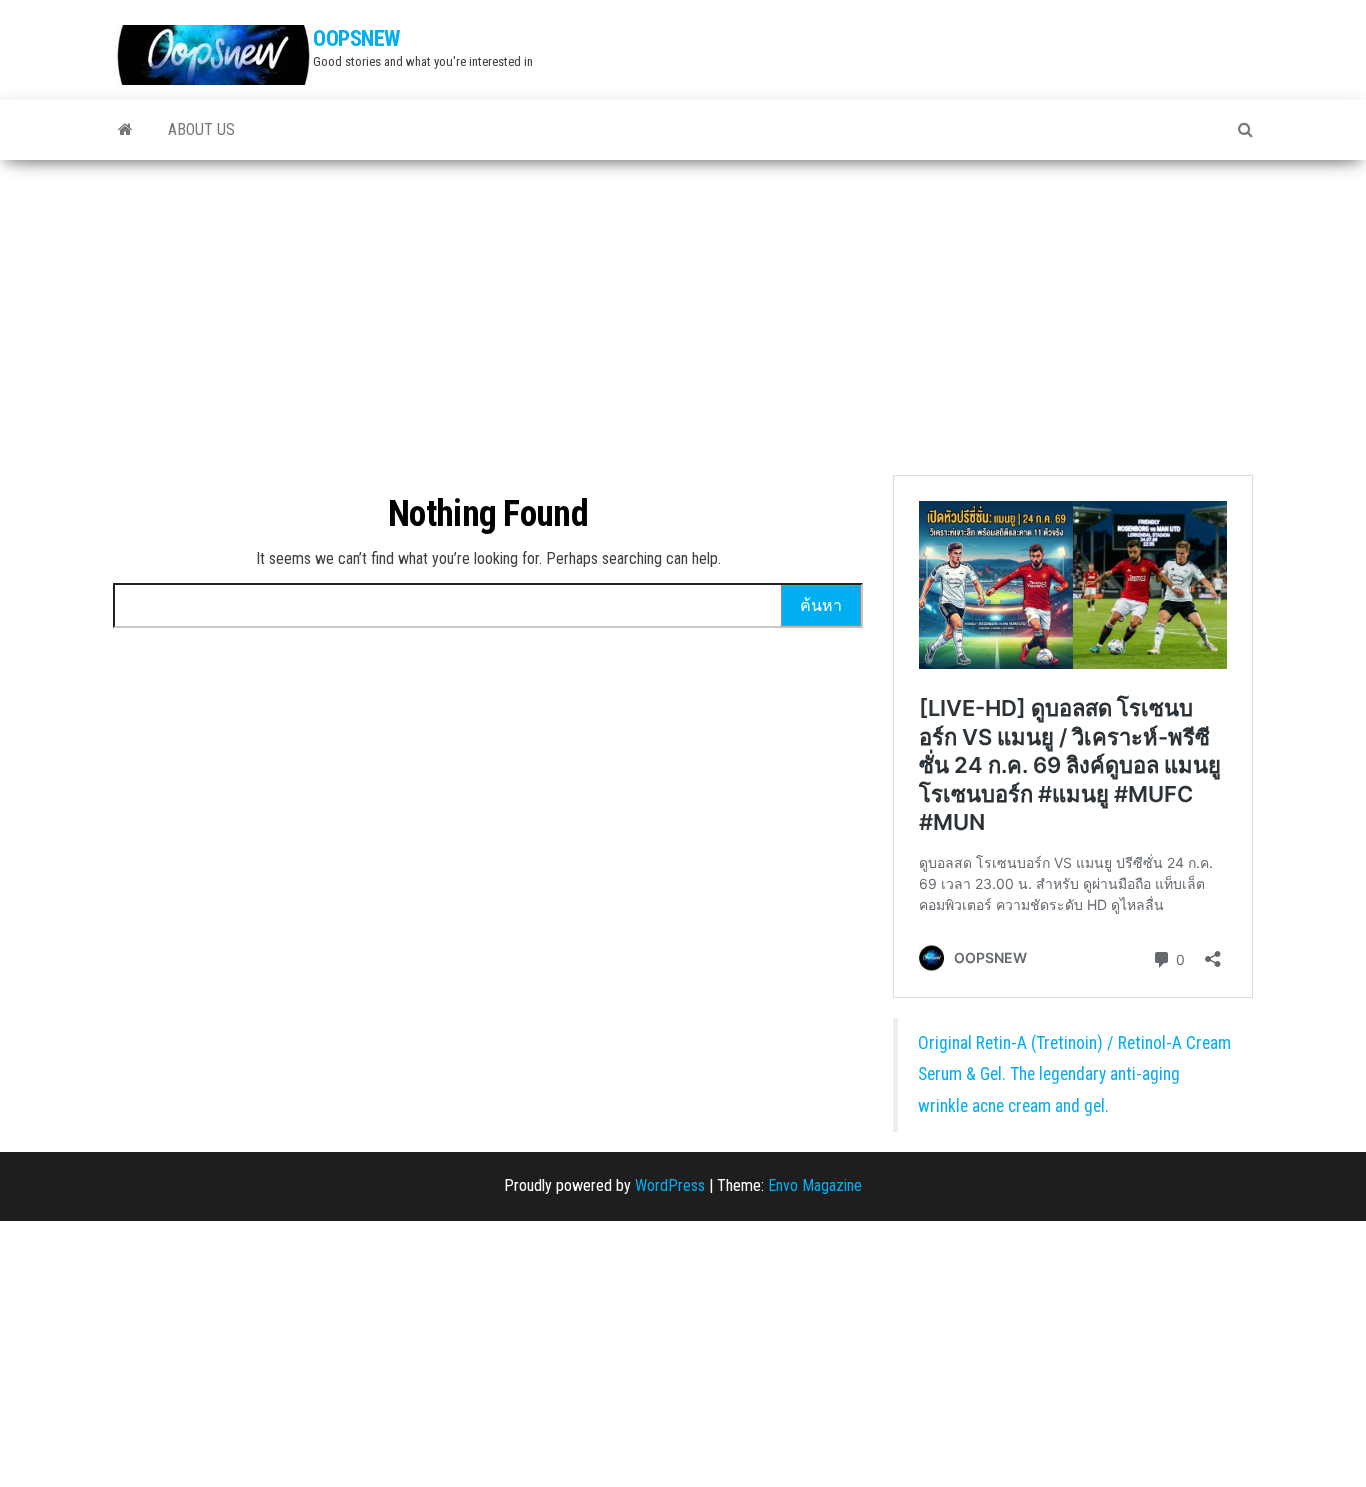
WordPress (670, 1185)
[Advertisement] (683, 310)
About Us (201, 129)
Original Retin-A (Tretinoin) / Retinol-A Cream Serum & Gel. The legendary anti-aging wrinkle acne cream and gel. (1074, 1074)
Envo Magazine (815, 1185)
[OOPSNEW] (125, 130)
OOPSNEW (356, 38)
